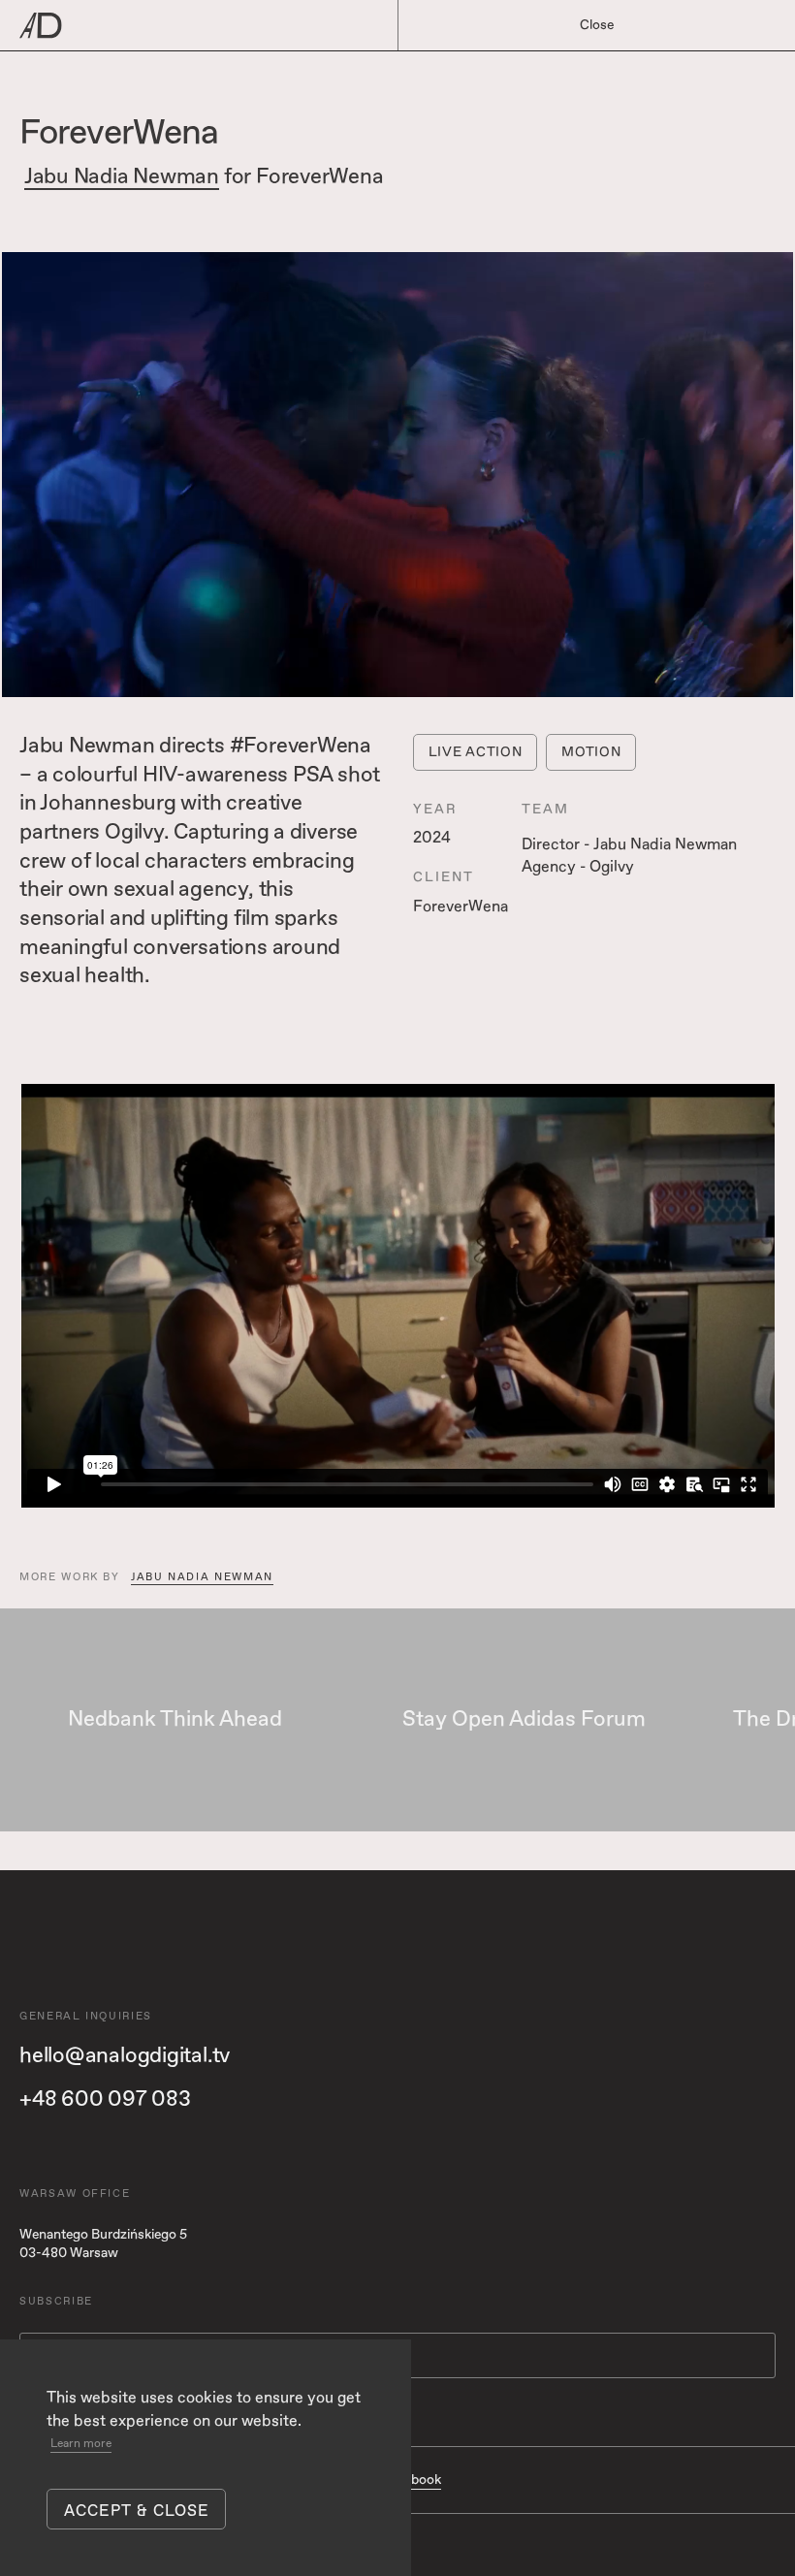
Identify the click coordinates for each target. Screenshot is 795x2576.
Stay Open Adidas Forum (524, 1720)
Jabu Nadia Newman (122, 177)
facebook (412, 2480)
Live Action (476, 752)
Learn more (81, 2444)
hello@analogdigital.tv (125, 2055)
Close (597, 25)
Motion (591, 752)
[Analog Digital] (303, 26)
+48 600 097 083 (105, 2099)
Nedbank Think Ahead (175, 1720)
